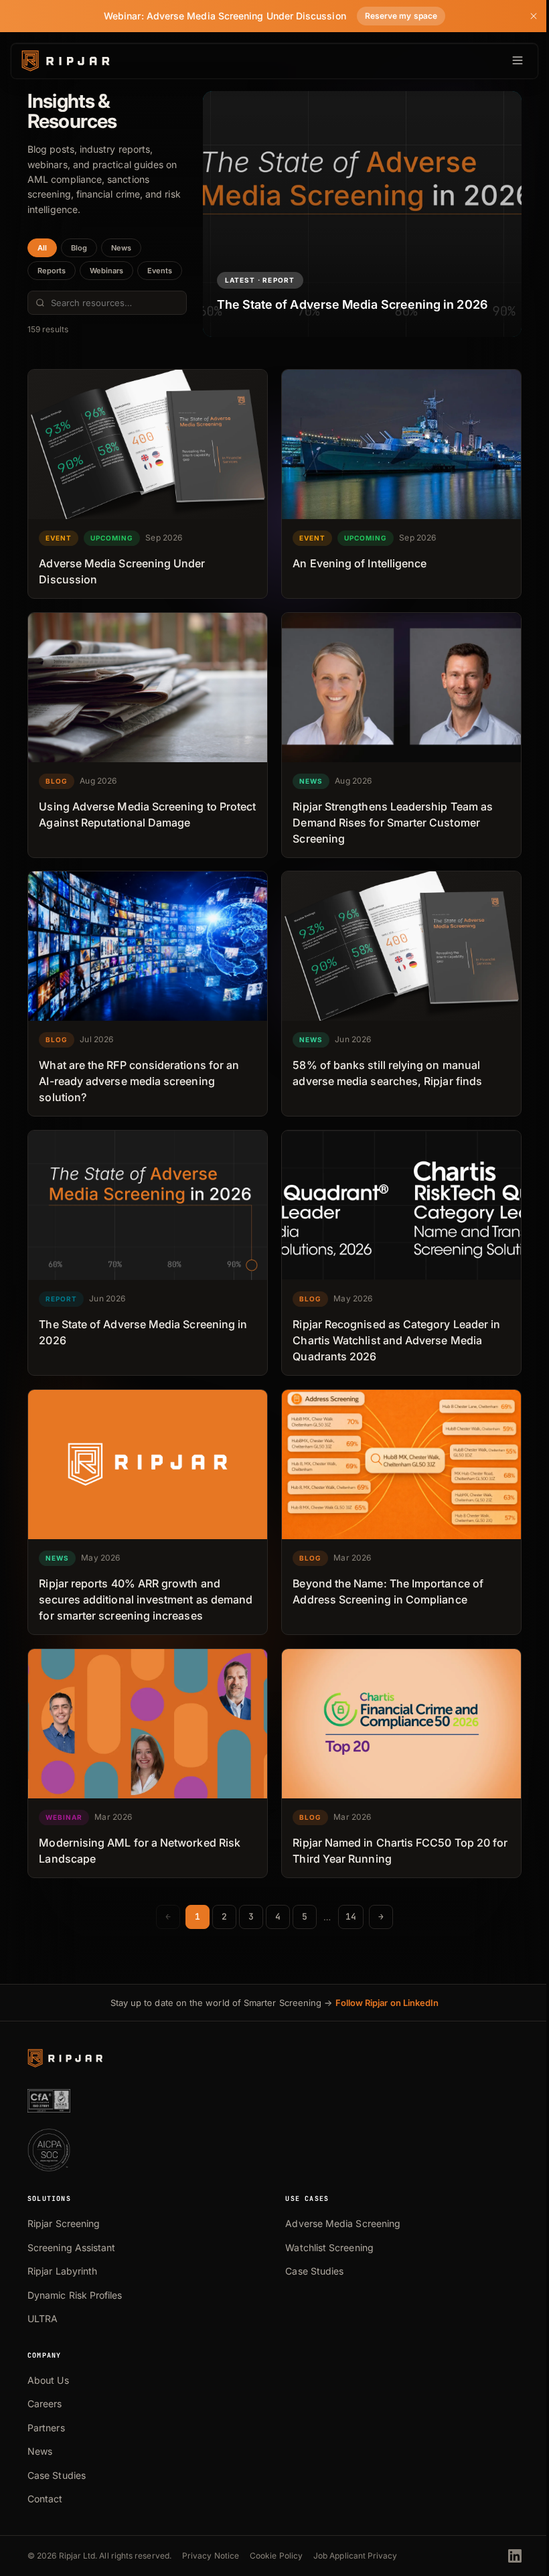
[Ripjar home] (65, 61)
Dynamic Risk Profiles (75, 2295)
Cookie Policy (276, 2556)
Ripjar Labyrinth (62, 2271)
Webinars (106, 271)
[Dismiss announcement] (534, 16)
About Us (48, 2380)
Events (160, 271)
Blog (79, 248)
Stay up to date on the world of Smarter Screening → (275, 2003)
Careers (45, 2404)
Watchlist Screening (329, 2247)
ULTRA (43, 2318)
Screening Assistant (71, 2247)
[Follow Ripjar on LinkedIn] (515, 2556)
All (42, 248)
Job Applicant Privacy (356, 2556)
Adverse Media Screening (343, 2223)
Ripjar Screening (64, 2223)
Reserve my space (401, 16)
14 (351, 1917)
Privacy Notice (211, 2556)
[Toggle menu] (507, 61)
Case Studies (314, 2271)
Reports (52, 271)
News (121, 248)
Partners (46, 2428)
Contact (45, 2499)
